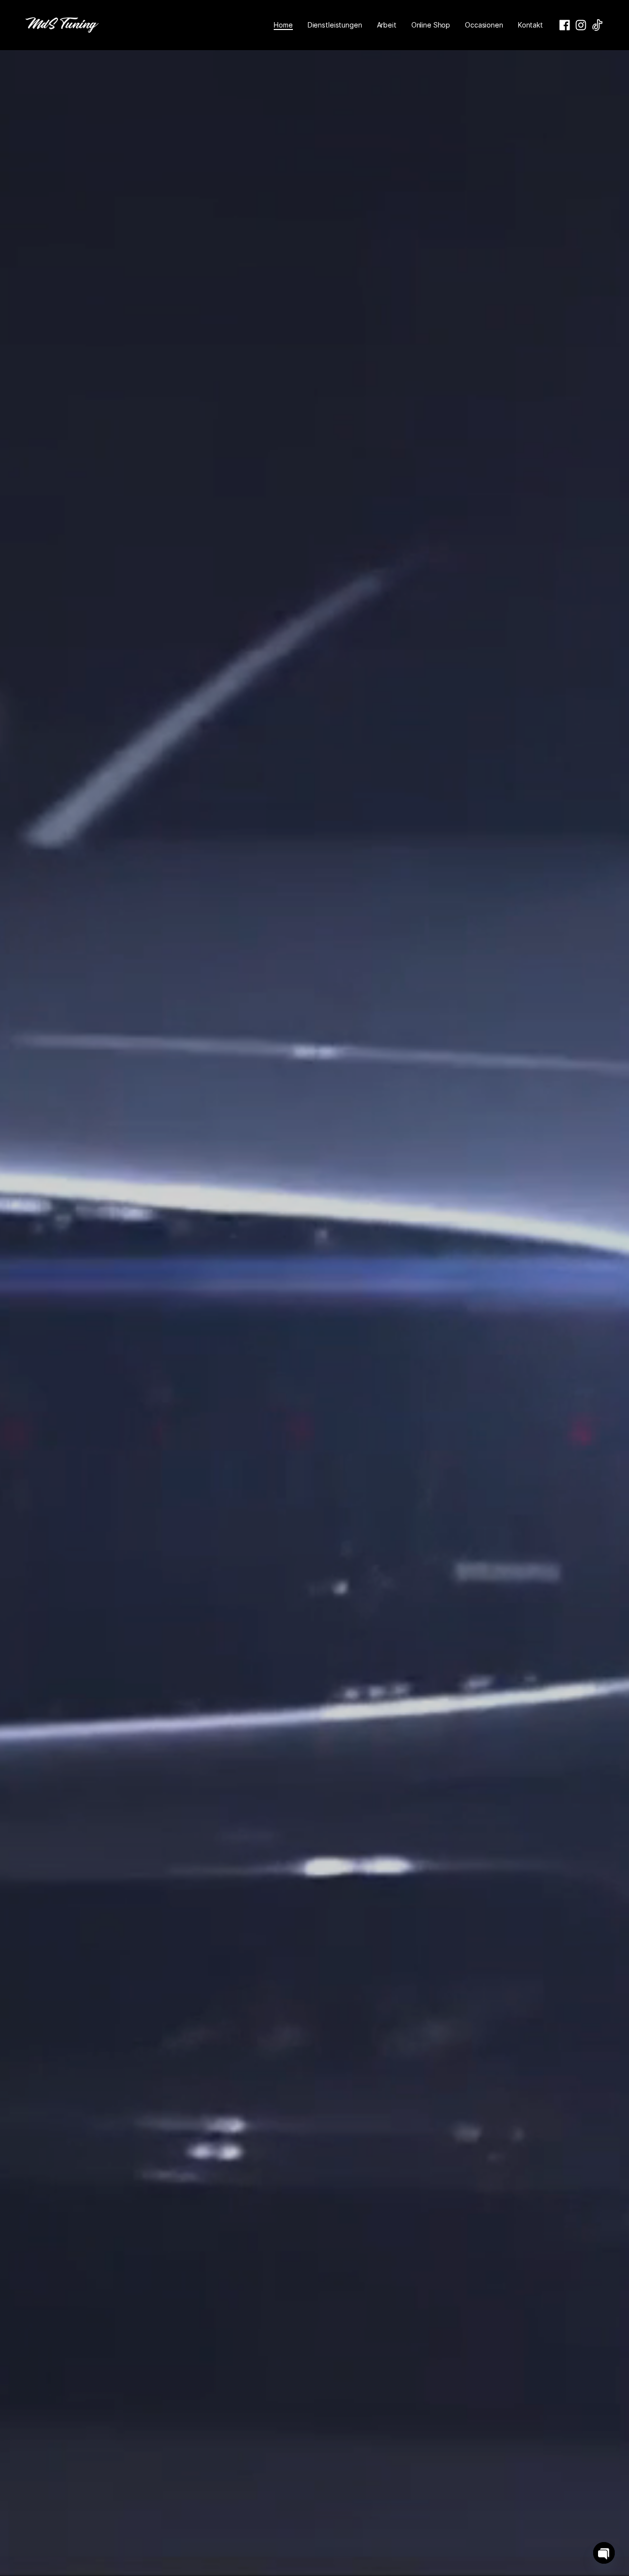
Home (283, 25)
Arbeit (387, 25)
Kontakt (530, 25)
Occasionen (484, 25)
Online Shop (431, 25)
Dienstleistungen (335, 25)
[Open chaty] (604, 2553)
